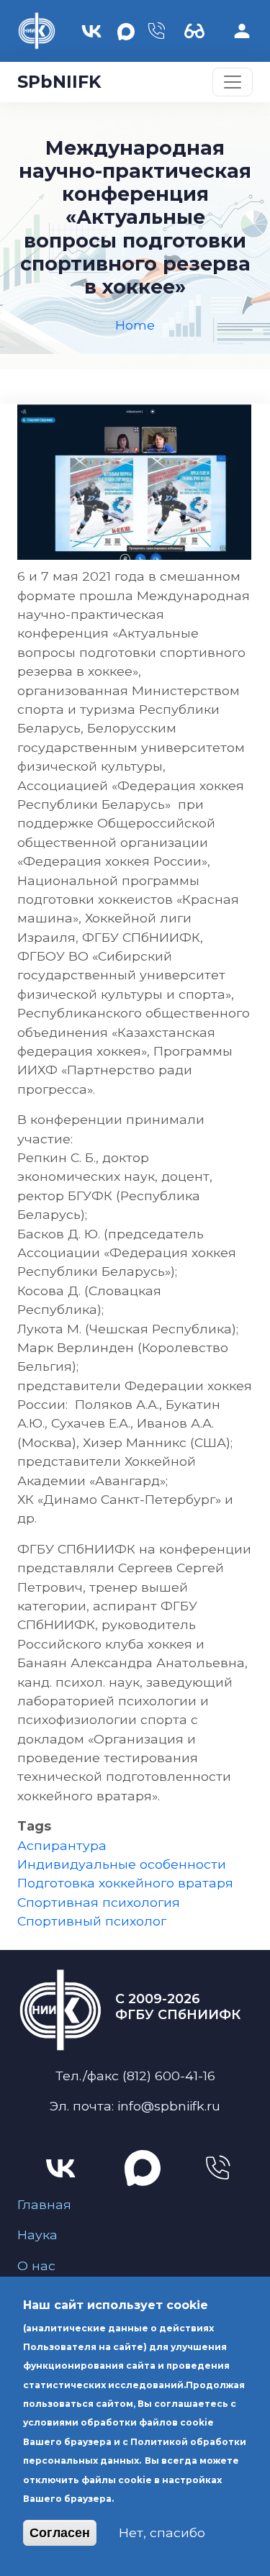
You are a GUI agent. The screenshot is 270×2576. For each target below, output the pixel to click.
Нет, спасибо (162, 2532)
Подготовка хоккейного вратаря (125, 1883)
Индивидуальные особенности (122, 1864)
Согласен (60, 2533)
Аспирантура (62, 1845)
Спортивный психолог (92, 1921)
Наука (37, 2235)
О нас (36, 2266)
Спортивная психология (99, 1902)
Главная (44, 2204)
